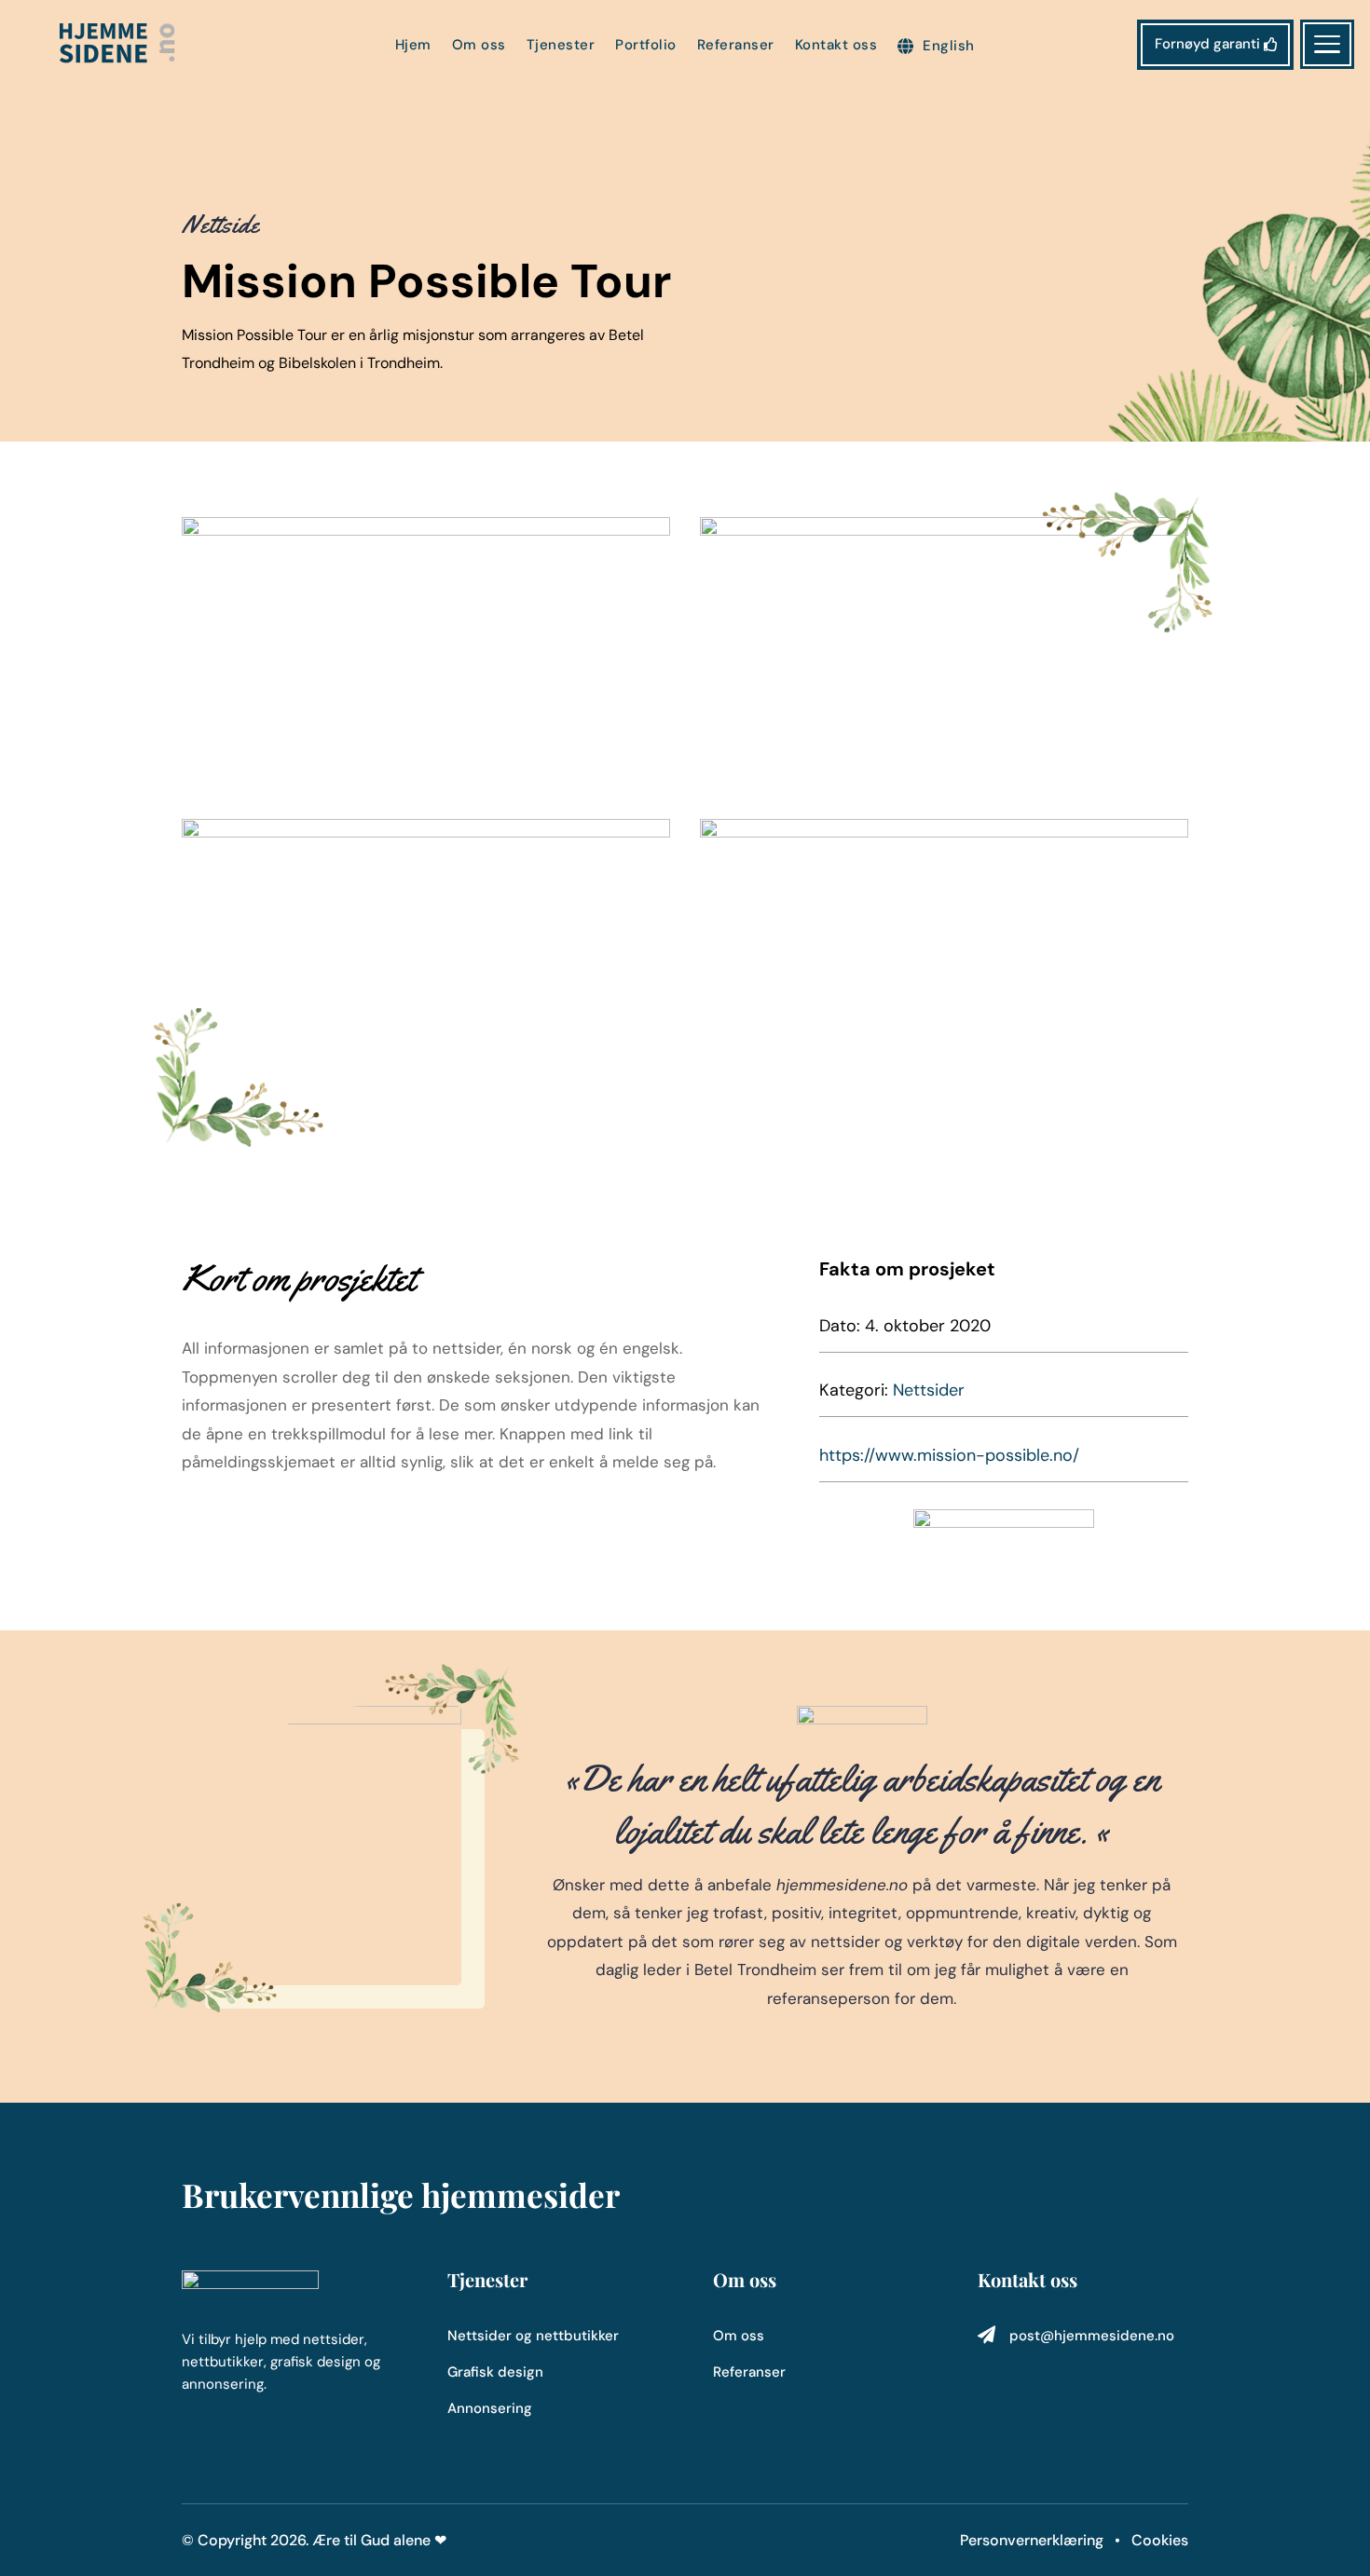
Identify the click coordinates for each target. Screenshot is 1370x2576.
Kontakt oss (836, 46)
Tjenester (561, 46)
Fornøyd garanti (1207, 44)
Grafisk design (495, 2372)
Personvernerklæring (1034, 2540)
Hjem (413, 46)
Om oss (479, 46)
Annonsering (490, 2408)
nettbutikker (577, 2336)
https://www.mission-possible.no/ (949, 1455)
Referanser (736, 46)
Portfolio (646, 46)
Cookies (1160, 2540)
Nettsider (929, 1390)
